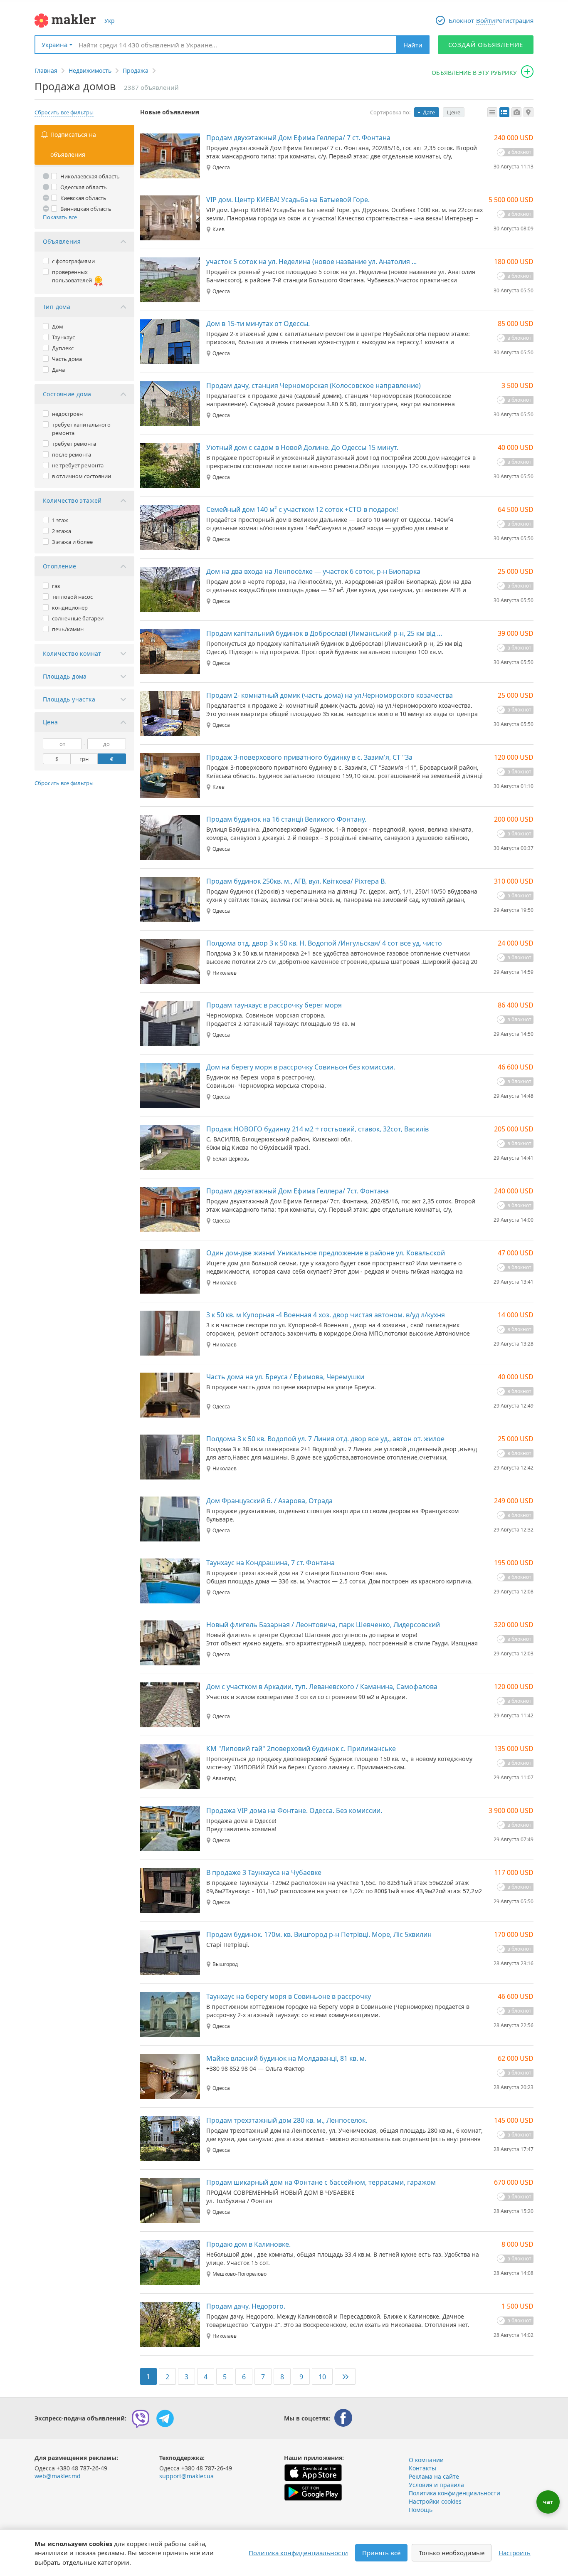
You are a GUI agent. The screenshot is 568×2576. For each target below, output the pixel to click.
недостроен (67, 414)
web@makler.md (58, 2476)
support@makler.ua (186, 2476)
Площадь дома (65, 676)
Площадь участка (69, 699)
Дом (58, 326)
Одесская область (84, 187)
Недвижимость (90, 70)
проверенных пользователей (72, 276)
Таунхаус (63, 337)
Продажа (136, 70)
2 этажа (62, 531)
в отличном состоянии (81, 476)
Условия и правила (436, 2485)
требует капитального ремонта (81, 429)
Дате (429, 112)
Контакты (422, 2468)
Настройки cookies (435, 2501)
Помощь (421, 2510)
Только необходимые (452, 2553)
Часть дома (67, 359)
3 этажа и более (72, 542)
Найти (413, 45)
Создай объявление (486, 44)
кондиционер (70, 608)
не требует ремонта (78, 465)
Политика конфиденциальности (454, 2493)
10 (322, 2377)
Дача (58, 370)
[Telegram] (165, 2418)
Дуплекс (63, 348)
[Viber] (141, 2418)
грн (84, 759)
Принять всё (381, 2553)
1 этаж (60, 520)
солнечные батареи (78, 618)
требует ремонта (74, 444)
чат (548, 2502)
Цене (454, 112)
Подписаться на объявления (73, 144)
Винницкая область (86, 209)
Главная (46, 70)
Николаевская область (90, 176)
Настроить (515, 2553)
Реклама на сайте (434, 2476)
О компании (426, 2460)
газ (56, 586)
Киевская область (83, 198)
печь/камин (68, 629)
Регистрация (514, 20)
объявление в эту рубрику (474, 73)
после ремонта (72, 454)
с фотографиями (73, 261)
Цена (51, 722)
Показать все (60, 217)
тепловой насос (72, 597)
